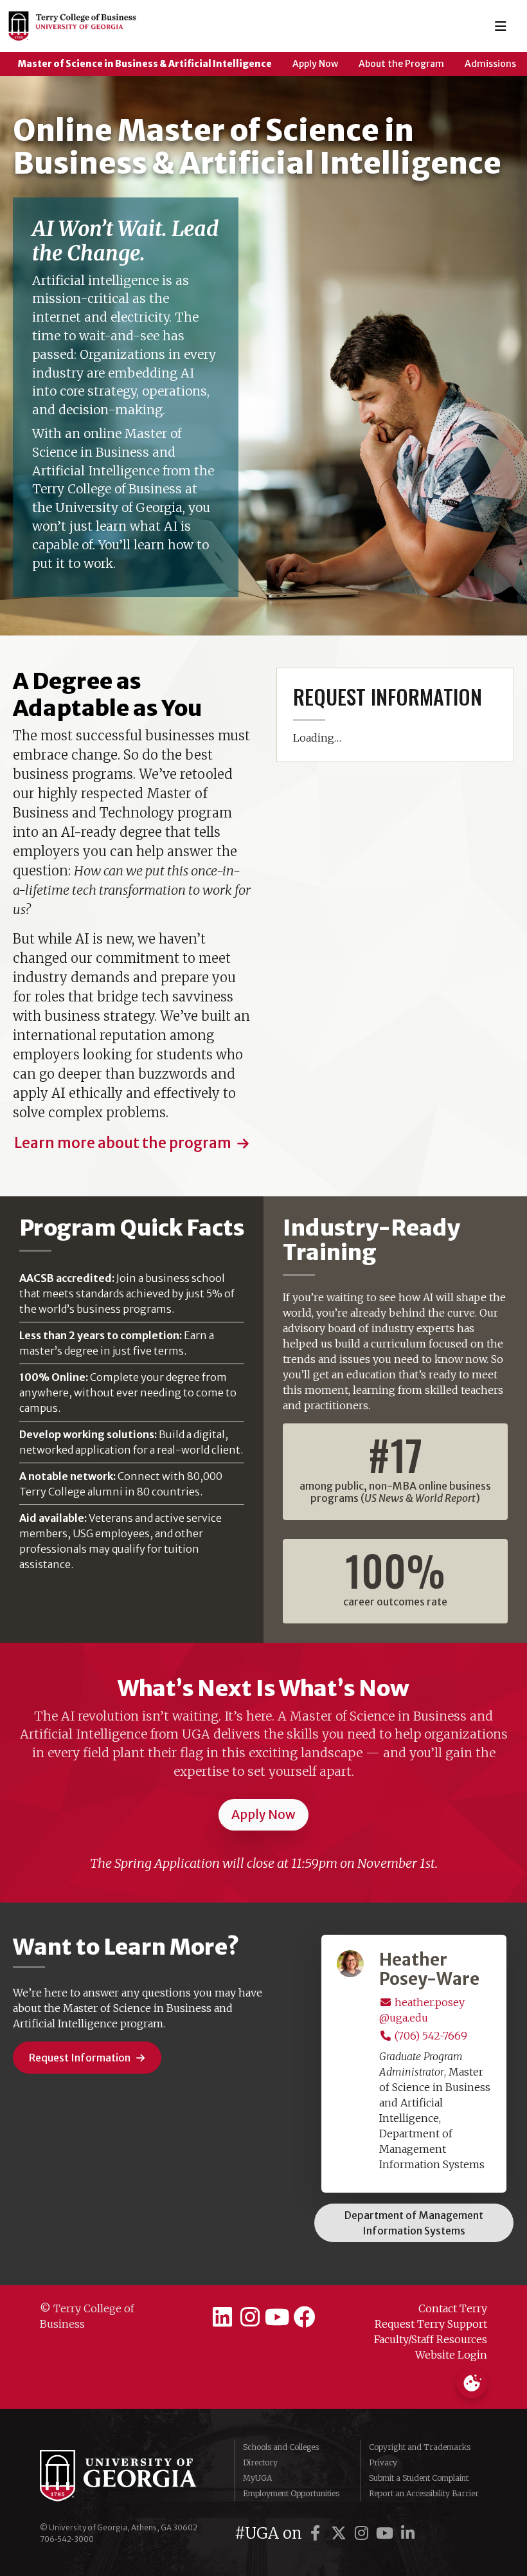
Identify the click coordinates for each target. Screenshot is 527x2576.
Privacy (383, 2462)
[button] (132, 1144)
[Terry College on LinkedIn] (222, 2317)
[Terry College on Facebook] (305, 2317)
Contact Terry (453, 2308)
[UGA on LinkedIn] (408, 2533)
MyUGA (257, 2478)
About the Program (401, 64)
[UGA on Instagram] (364, 2533)
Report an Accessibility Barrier (424, 2493)
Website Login (451, 2355)
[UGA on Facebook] (317, 2533)
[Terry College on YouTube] (277, 2317)
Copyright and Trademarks (420, 2447)
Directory (260, 2462)
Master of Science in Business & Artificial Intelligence (145, 64)
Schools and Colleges (281, 2447)
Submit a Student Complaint (419, 2478)
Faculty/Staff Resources (431, 2339)
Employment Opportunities (291, 2493)
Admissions (490, 64)
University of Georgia (128, 2476)
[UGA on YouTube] (387, 2533)
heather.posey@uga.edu (422, 2010)
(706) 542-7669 (430, 2036)
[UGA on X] (341, 2533)
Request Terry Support (431, 2324)
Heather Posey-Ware (429, 1970)
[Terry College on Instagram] (250, 2317)
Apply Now (315, 64)
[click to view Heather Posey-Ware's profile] (350, 1962)
